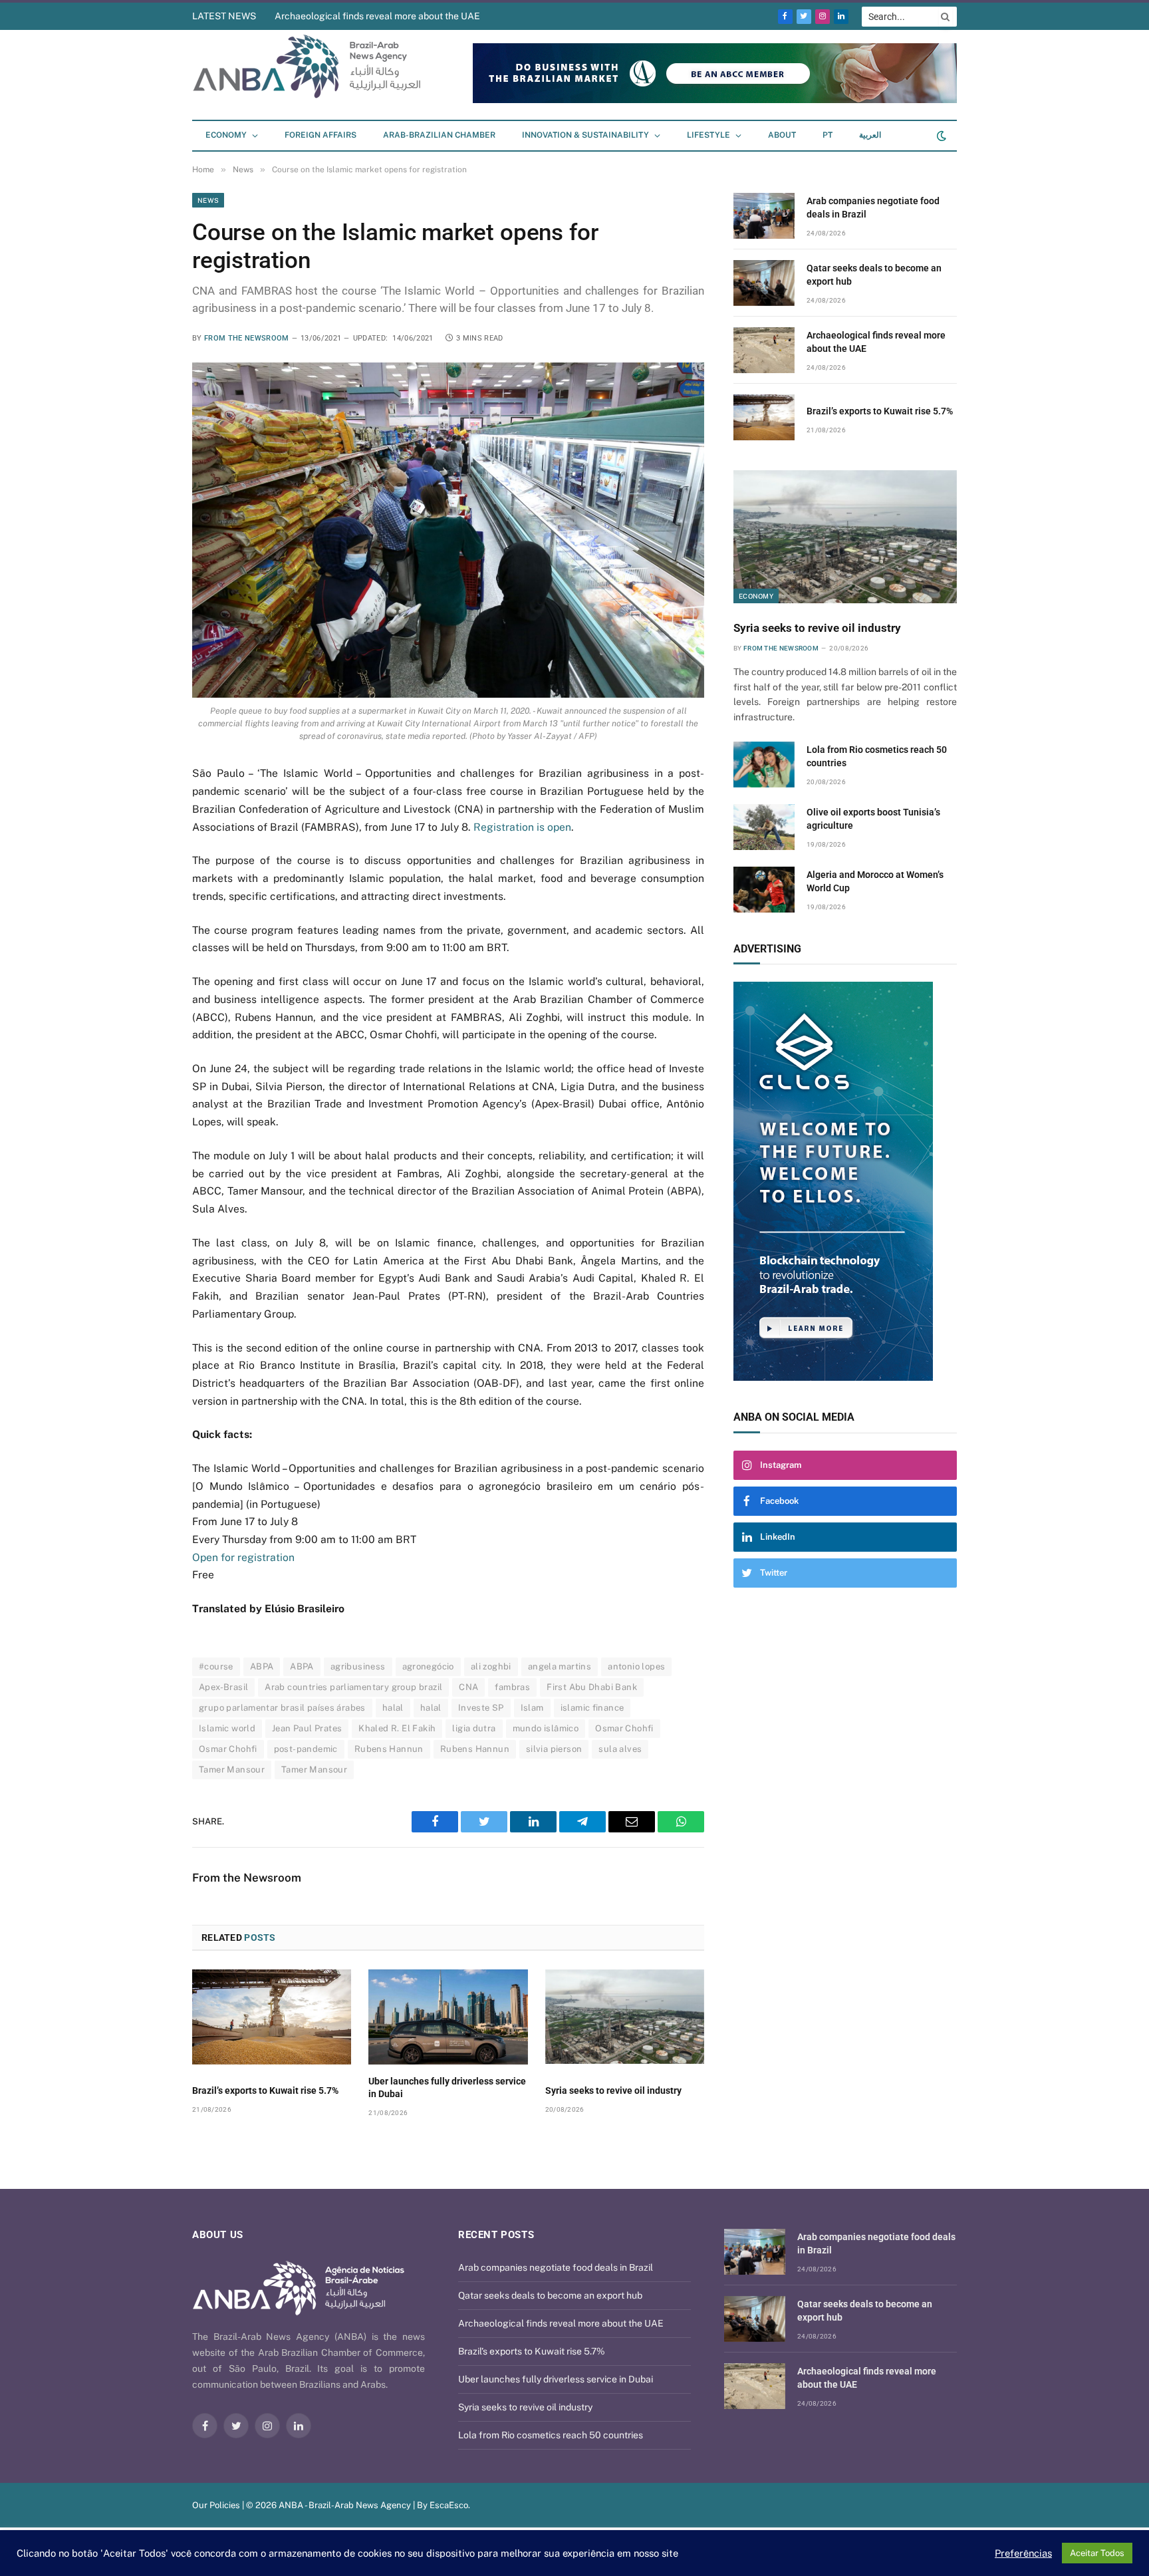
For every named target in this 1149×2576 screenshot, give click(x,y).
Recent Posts (496, 2235)
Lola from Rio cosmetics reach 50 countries (877, 756)
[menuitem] (828, 136)
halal (393, 1708)
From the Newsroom (247, 338)
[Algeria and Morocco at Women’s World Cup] (764, 890)
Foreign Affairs (320, 135)
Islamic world (227, 1728)
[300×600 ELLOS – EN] (845, 1181)
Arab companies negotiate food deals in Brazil (873, 208)
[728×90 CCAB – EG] (715, 100)
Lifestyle (708, 135)
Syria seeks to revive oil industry (613, 2090)
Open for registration (243, 1557)
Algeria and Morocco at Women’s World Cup (875, 881)
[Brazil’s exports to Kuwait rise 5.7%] (272, 2017)
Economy (226, 135)
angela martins (560, 1666)
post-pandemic (306, 1749)
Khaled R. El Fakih (397, 1728)
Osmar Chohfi (624, 1728)
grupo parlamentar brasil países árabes (282, 1708)
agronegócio (428, 1666)
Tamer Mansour (232, 1770)
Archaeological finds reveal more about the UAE (377, 16)
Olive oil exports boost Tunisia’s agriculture (873, 819)
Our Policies (216, 2505)
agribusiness (358, 1666)
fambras (512, 1687)
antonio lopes (636, 1666)
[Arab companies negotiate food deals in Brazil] (764, 216)
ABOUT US (218, 2235)
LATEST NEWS (224, 16)
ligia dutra (474, 1728)
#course (216, 1666)
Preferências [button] (1023, 2553)
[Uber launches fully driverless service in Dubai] (448, 2017)
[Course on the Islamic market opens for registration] (448, 530)
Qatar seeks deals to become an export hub (874, 275)
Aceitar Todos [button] (1097, 2553)
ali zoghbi (491, 1666)
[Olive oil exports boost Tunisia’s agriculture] (764, 827)
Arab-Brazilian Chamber (439, 135)
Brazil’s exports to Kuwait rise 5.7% (265, 2090)
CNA (468, 1687)
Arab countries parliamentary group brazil (353, 1687)
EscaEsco (449, 2505)
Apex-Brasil (223, 1687)
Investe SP (481, 1708)
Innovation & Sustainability (585, 135)
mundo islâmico (546, 1728)
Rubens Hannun (389, 1749)
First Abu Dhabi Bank (592, 1687)
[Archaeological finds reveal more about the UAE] (764, 350)
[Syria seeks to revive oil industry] (625, 2017)
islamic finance (592, 1708)
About (782, 135)
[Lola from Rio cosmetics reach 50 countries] (764, 765)
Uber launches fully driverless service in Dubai (447, 2087)
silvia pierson (554, 1749)
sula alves (620, 1749)
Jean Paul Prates (307, 1728)
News (208, 200)
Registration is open (522, 827)
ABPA (262, 1666)
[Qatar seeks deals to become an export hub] (764, 283)
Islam (532, 1708)
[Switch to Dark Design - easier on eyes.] (940, 136)
